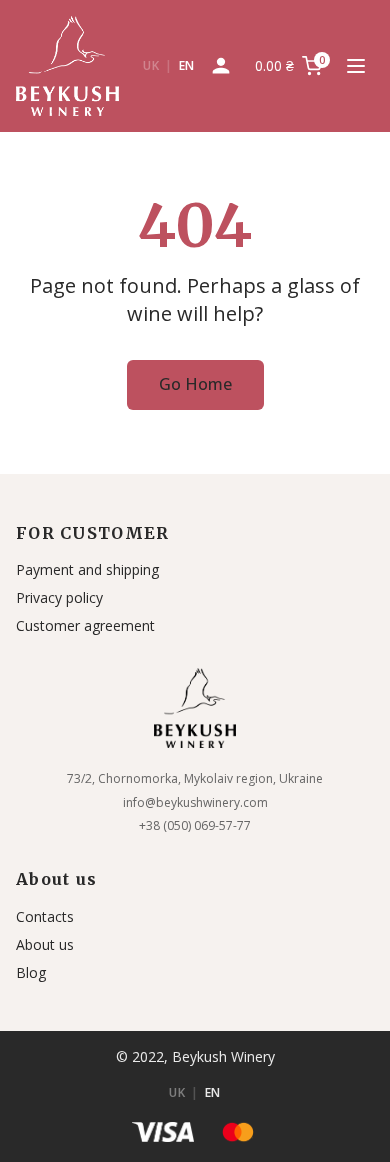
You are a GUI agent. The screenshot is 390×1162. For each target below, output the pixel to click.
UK (151, 65)
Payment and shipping (87, 569)
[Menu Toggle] (356, 66)
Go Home (195, 384)
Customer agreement (85, 625)
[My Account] (221, 66)
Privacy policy (59, 597)
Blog (31, 972)
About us (45, 944)
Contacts (45, 916)
